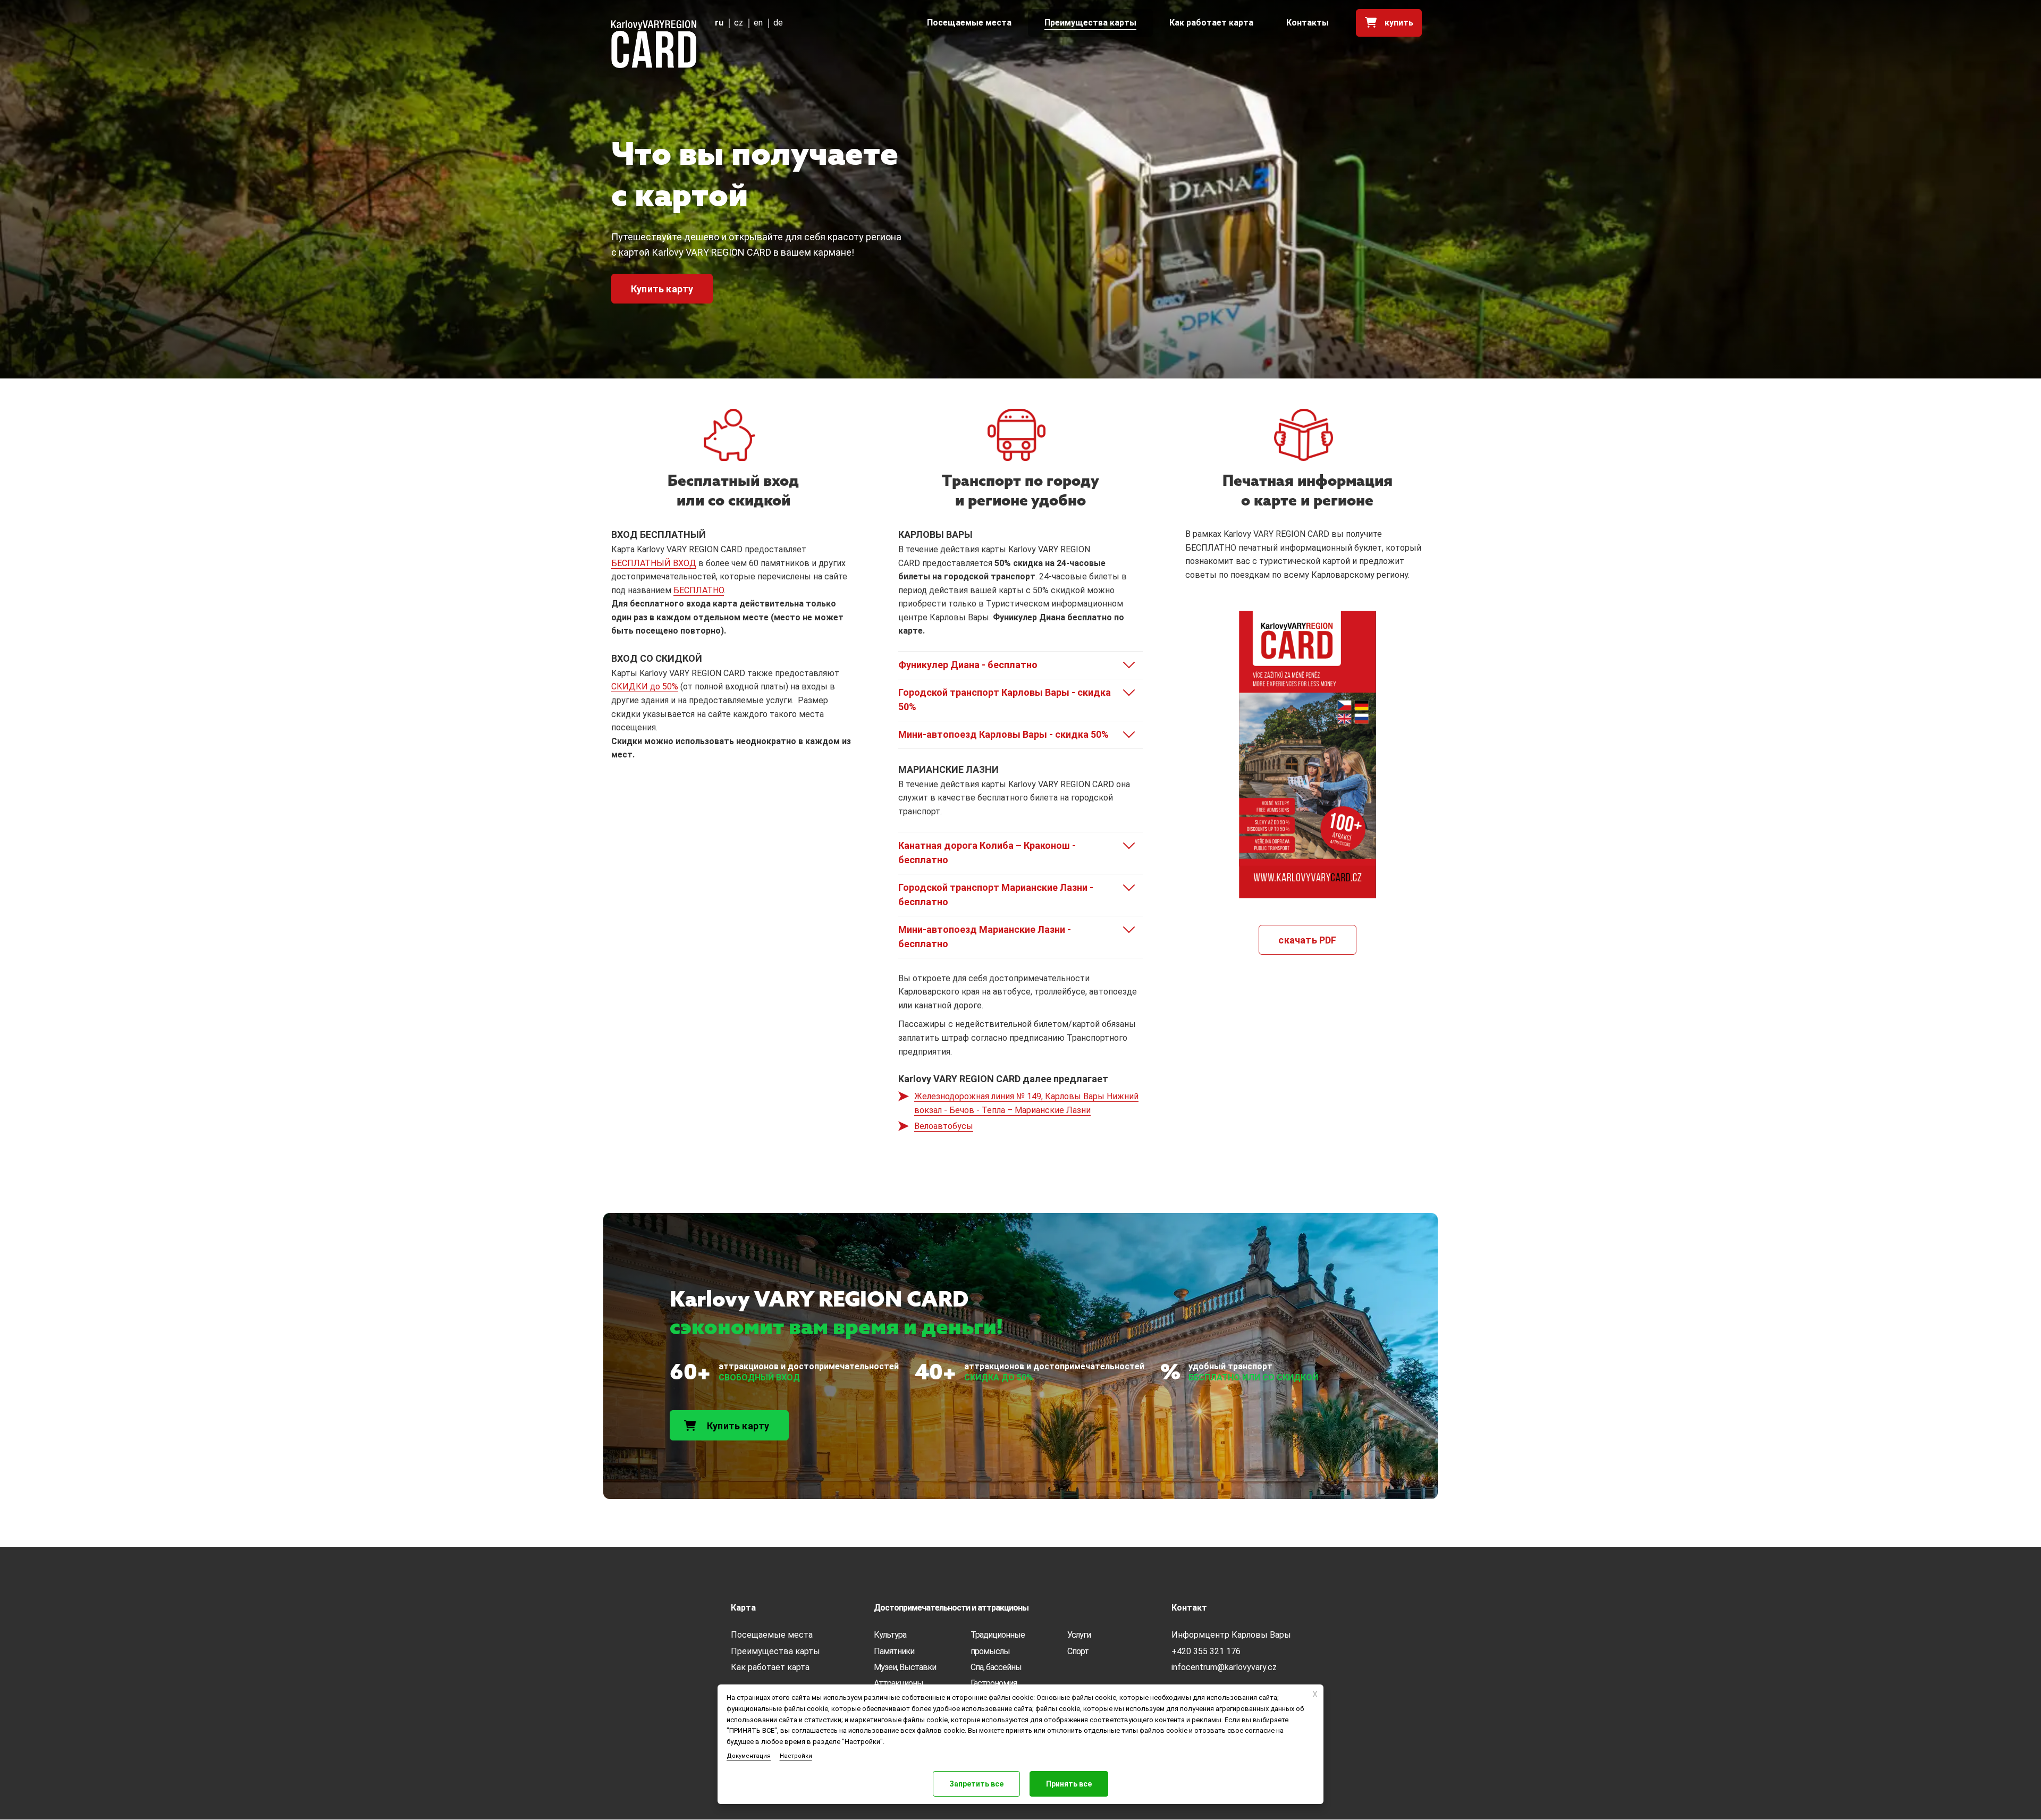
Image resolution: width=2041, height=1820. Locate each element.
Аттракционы (899, 1683)
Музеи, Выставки (905, 1667)
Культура (890, 1635)
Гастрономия (994, 1683)
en (758, 23)
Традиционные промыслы (998, 1643)
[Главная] (654, 44)
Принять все (1069, 1784)
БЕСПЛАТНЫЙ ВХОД (654, 563)
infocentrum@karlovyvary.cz (1224, 1667)
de (778, 23)
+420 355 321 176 (1206, 1651)
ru (719, 23)
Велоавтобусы (944, 1126)
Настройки (796, 1756)
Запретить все (976, 1784)
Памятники (894, 1651)
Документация (749, 1756)
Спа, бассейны (996, 1667)
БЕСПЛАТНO (699, 590)
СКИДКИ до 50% (645, 686)
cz (739, 23)
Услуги (1079, 1635)
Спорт (1078, 1651)
